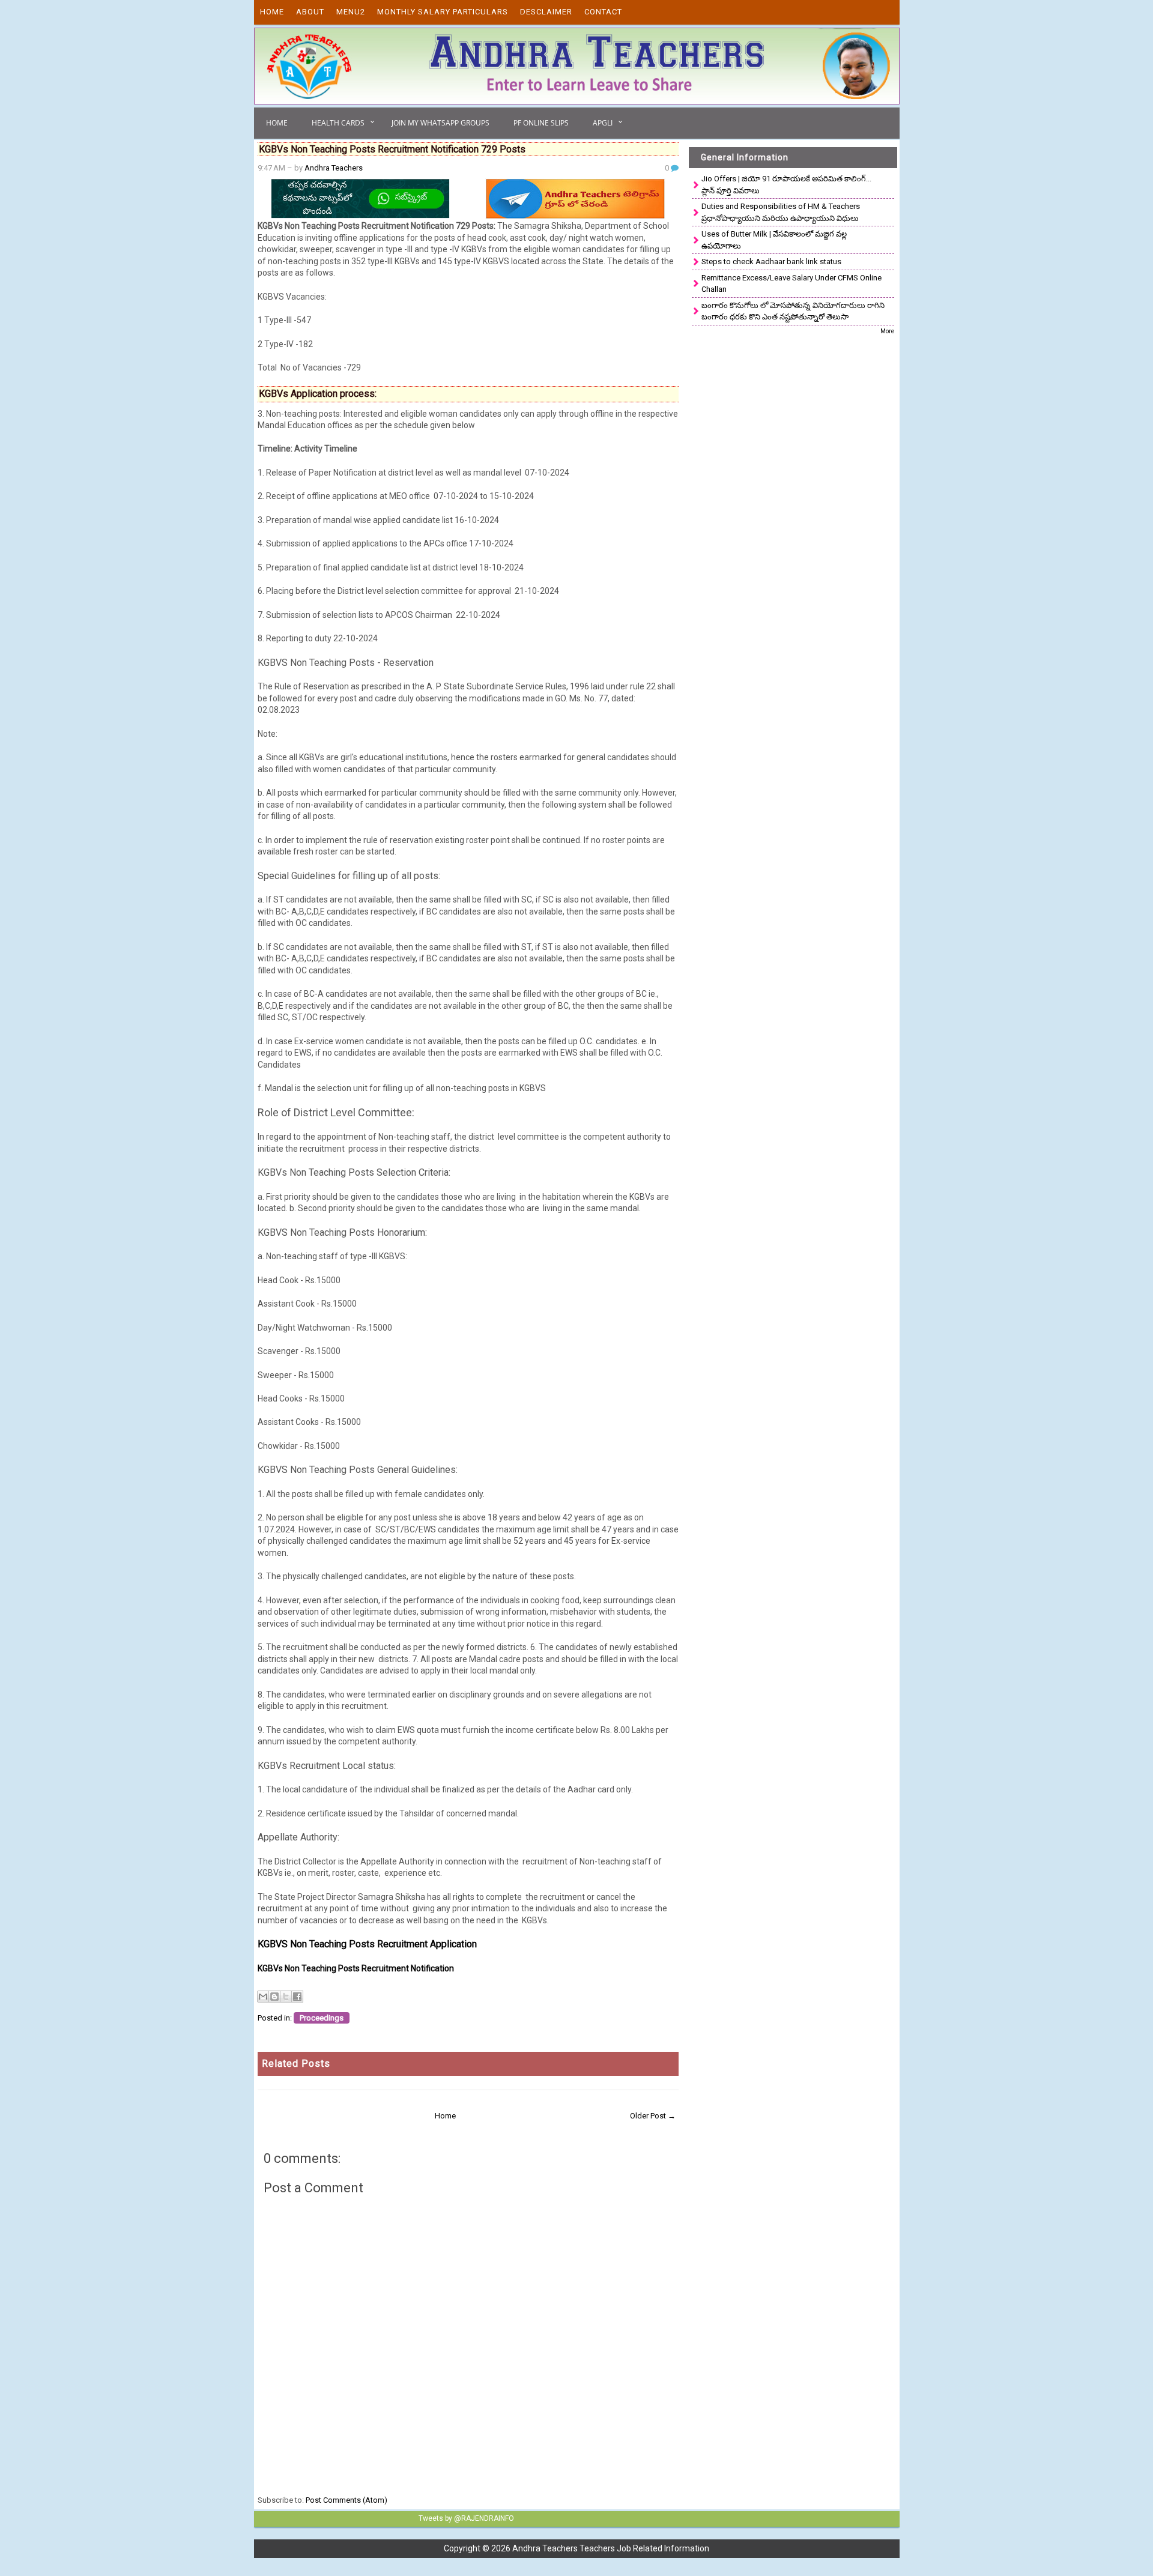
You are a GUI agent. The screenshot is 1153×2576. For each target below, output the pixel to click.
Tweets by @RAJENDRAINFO (466, 2518)
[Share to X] (286, 1997)
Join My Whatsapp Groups (440, 123)
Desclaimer (546, 12)
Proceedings (322, 2018)
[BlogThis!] (274, 1997)
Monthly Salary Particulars (443, 12)
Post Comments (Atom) (347, 2500)
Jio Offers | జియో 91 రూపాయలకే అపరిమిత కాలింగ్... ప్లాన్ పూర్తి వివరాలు (786, 185)
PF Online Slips (541, 123)
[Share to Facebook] (297, 1997)
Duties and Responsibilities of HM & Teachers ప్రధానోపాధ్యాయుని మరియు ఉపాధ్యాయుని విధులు (781, 212)
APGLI (603, 123)
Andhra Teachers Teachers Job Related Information (611, 2548)
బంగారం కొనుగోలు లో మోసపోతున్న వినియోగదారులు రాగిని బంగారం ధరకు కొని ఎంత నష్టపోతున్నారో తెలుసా (793, 311)
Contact (603, 12)
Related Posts (296, 2064)
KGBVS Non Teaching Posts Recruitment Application (367, 1944)
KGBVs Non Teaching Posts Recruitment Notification (356, 1968)
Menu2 (351, 12)
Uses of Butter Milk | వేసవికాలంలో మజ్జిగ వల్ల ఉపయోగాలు (774, 240)
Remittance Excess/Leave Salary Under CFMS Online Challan (791, 284)
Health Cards (338, 123)
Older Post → (653, 2116)
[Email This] (263, 1997)
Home (272, 12)
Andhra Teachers (334, 168)
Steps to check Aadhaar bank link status (771, 262)
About (310, 12)
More (887, 331)
